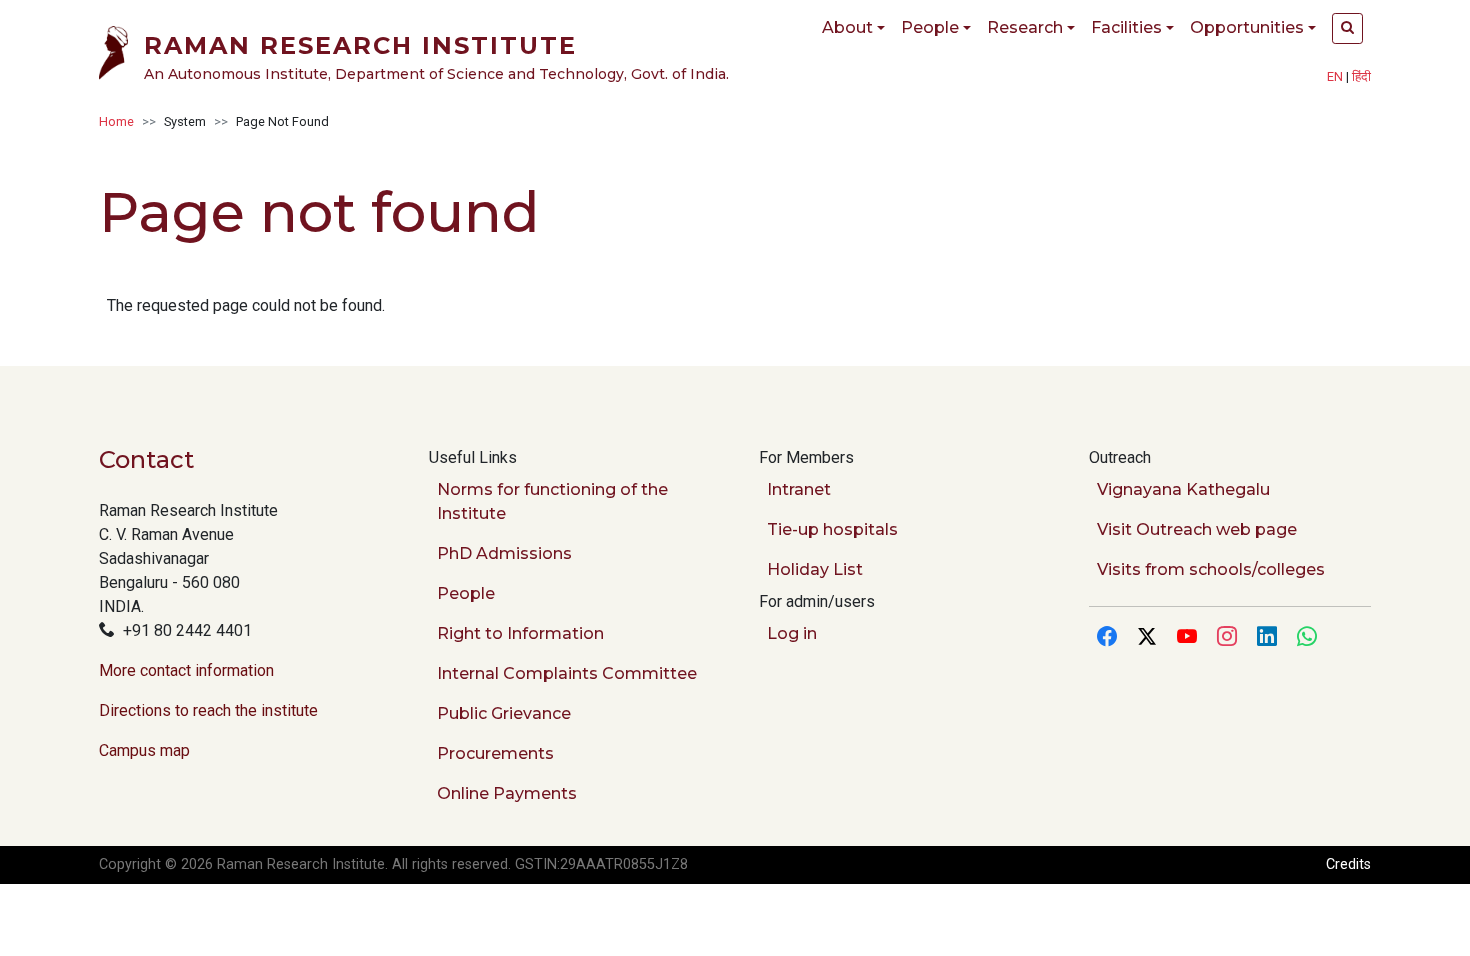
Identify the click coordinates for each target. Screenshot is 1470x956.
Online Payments (507, 793)
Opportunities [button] (1247, 27)
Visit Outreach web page (1197, 529)
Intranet (799, 489)
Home (116, 121)
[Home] (121, 56)
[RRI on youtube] (1187, 638)
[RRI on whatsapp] (1307, 638)
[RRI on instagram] (1227, 638)
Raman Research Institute (360, 45)
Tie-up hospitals (832, 529)
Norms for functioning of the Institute (552, 501)
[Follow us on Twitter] (1147, 638)
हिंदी (1361, 76)
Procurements (495, 753)
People (466, 593)
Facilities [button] (1126, 27)
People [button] (930, 27)
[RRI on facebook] (1107, 638)
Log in (792, 633)
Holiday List (815, 569)
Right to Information (520, 633)
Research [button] (1025, 27)
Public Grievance (504, 713)
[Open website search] (1347, 28)
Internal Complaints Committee (567, 673)
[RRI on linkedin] (1267, 638)
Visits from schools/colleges (1211, 569)
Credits (1348, 864)
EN (1335, 76)
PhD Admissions (504, 553)
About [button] (847, 27)
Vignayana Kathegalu (1183, 489)
